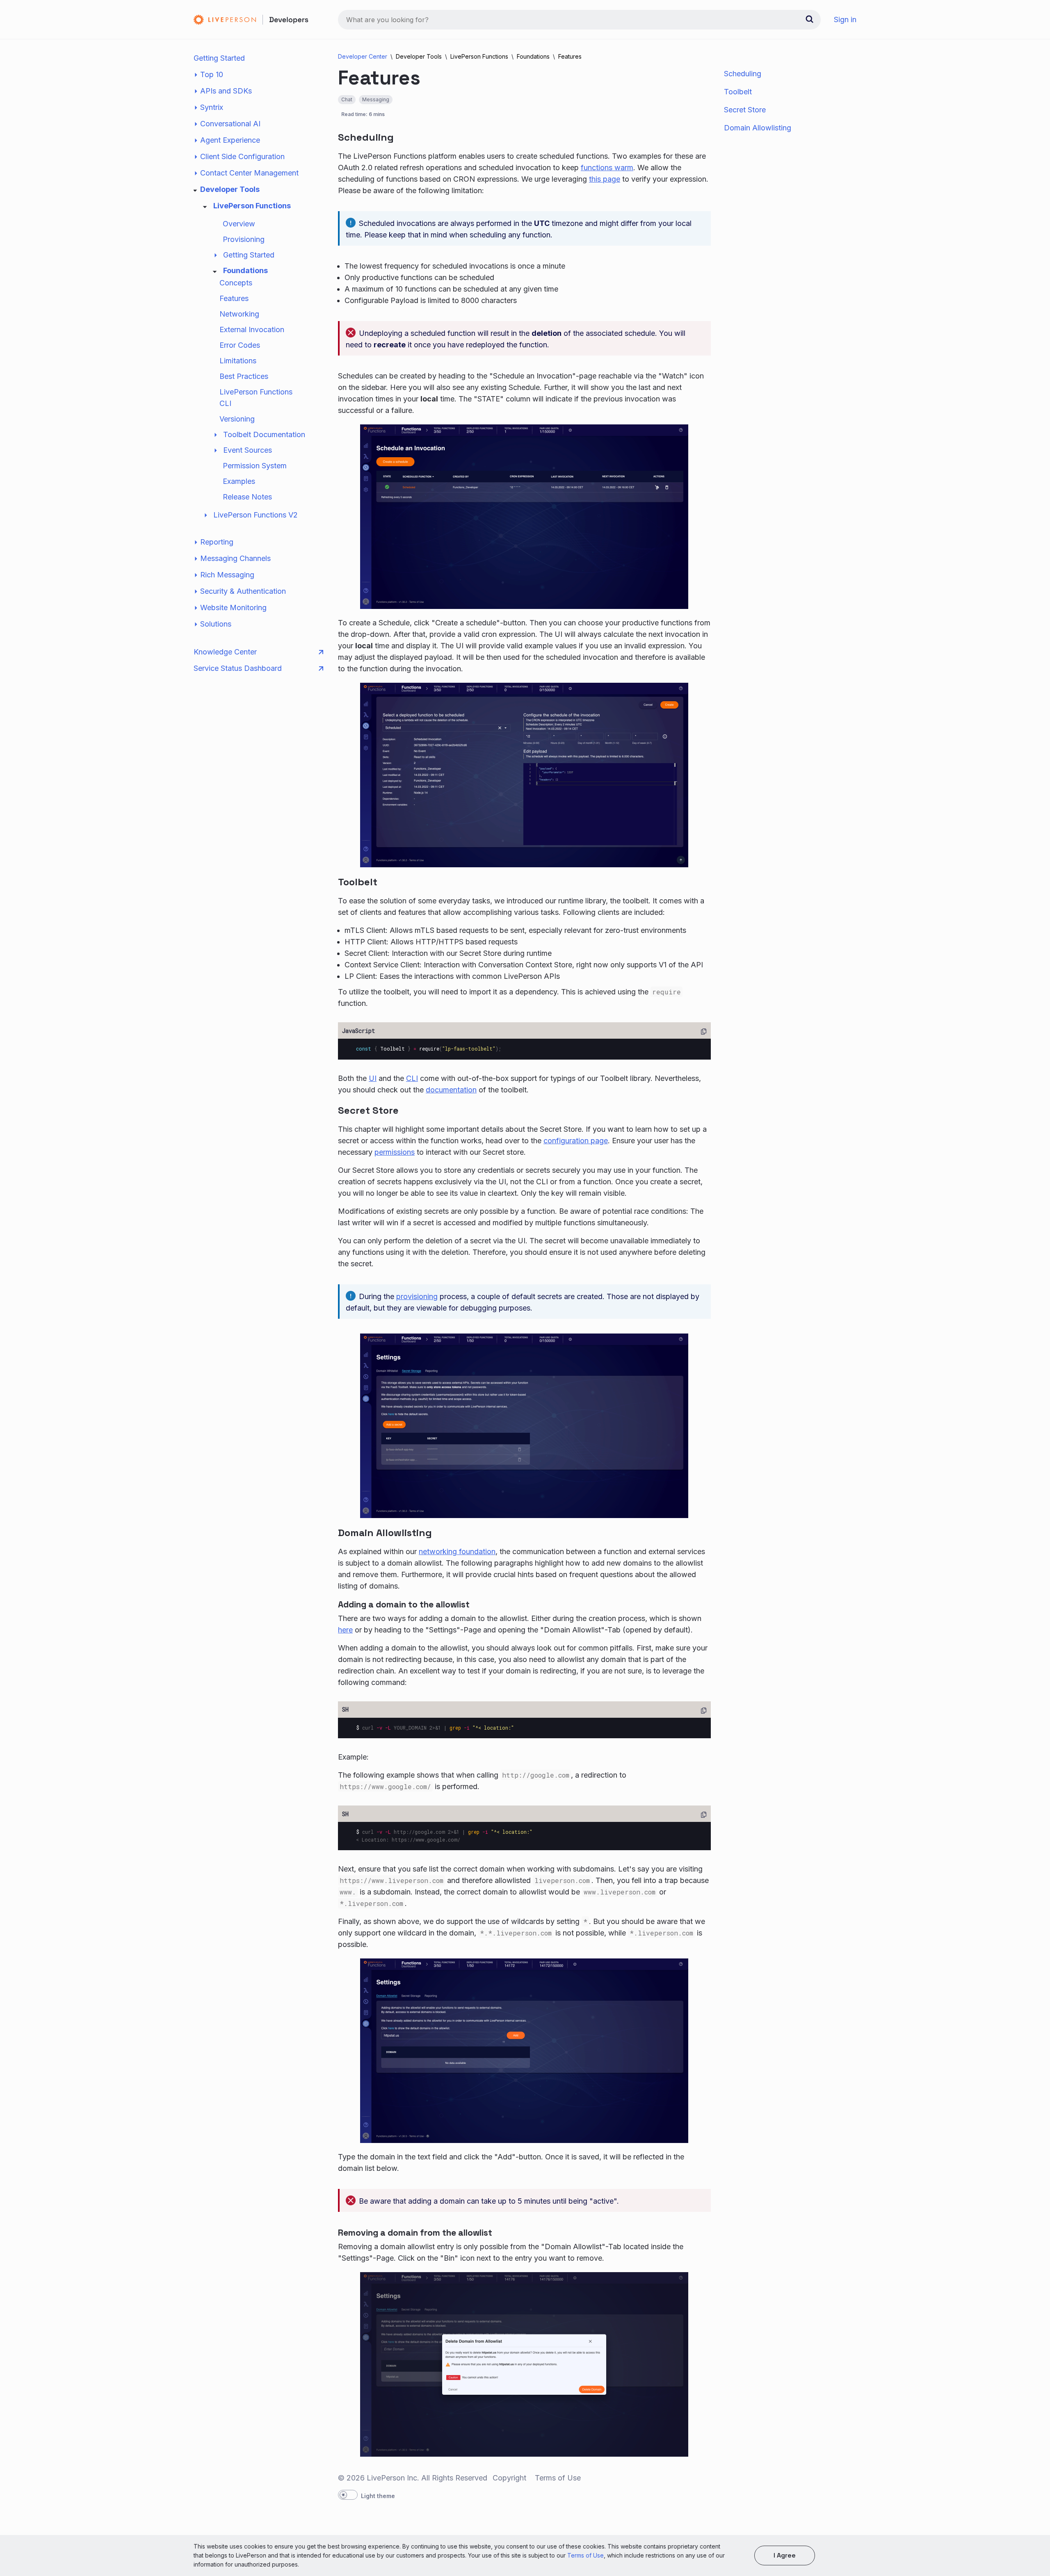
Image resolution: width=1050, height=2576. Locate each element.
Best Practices (244, 376)
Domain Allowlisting (758, 128)
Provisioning (244, 239)
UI (373, 1078)
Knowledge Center (225, 652)
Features (234, 298)
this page (605, 179)
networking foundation (457, 1551)
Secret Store (745, 110)
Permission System (255, 466)
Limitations (238, 361)
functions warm (607, 168)
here (345, 1630)
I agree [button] (785, 2555)
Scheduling (743, 74)
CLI (412, 1078)
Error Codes (240, 345)
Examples (239, 481)
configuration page (576, 1141)
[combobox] (579, 20)
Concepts (236, 283)
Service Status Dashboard (238, 668)
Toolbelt (738, 92)
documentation (451, 1090)
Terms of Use (585, 2555)
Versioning (237, 419)
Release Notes (247, 497)
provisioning (417, 1296)
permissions (395, 1152)
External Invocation (252, 329)
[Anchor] (403, 136)
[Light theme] (348, 2495)
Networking (239, 314)
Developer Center (363, 56)
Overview (239, 224)
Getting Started (219, 58)
